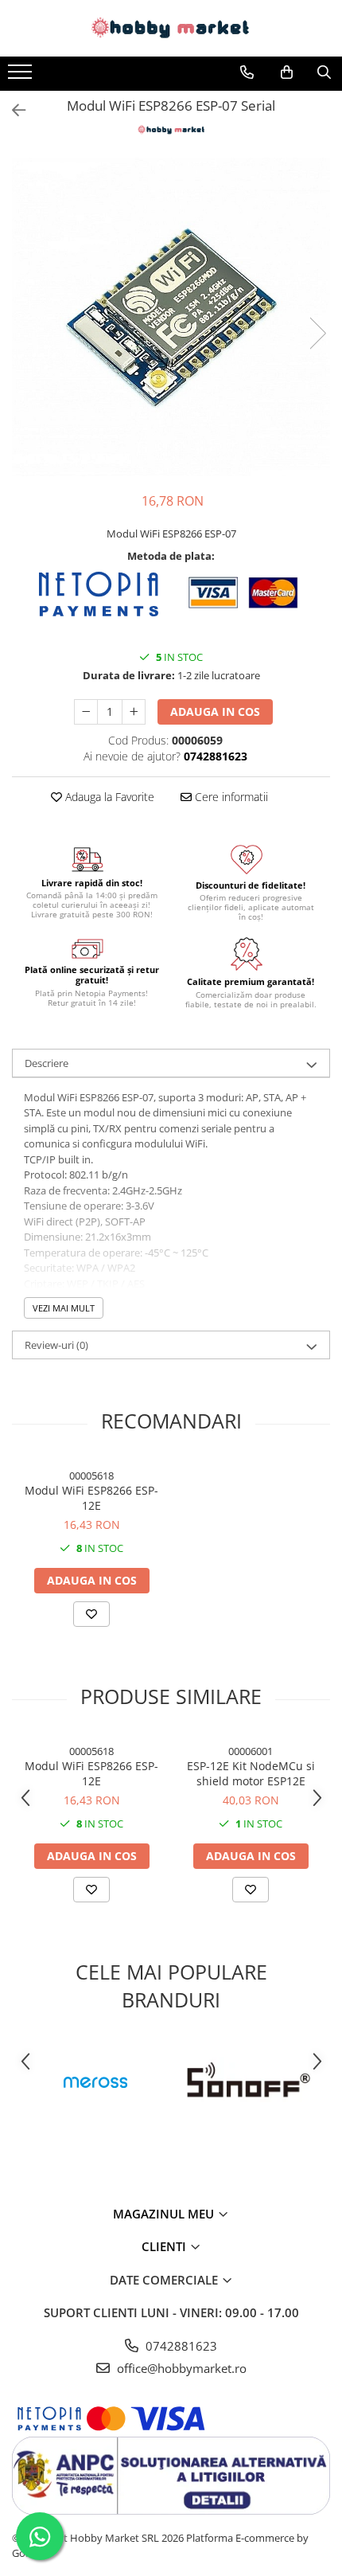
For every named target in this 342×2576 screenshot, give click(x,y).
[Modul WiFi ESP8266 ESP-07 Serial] (171, 317)
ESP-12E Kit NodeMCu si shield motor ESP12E (251, 1773)
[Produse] (22, 76)
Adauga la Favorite (108, 797)
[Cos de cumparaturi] (287, 72)
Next (317, 333)
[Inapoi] (12, 110)
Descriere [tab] (47, 1063)
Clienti (165, 2246)
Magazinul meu (165, 2214)
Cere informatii (230, 797)
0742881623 (180, 2346)
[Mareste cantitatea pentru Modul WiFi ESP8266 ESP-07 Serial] (134, 712)
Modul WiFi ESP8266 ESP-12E (91, 1498)
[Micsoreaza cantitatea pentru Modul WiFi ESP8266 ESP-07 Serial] (86, 712)
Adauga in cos (215, 711)
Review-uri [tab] (56, 1345)
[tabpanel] (171, 317)
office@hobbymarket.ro (180, 2368)
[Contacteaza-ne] (247, 72)
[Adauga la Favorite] (91, 1614)
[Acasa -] (171, 28)
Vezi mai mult (64, 1308)
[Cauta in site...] (324, 72)
